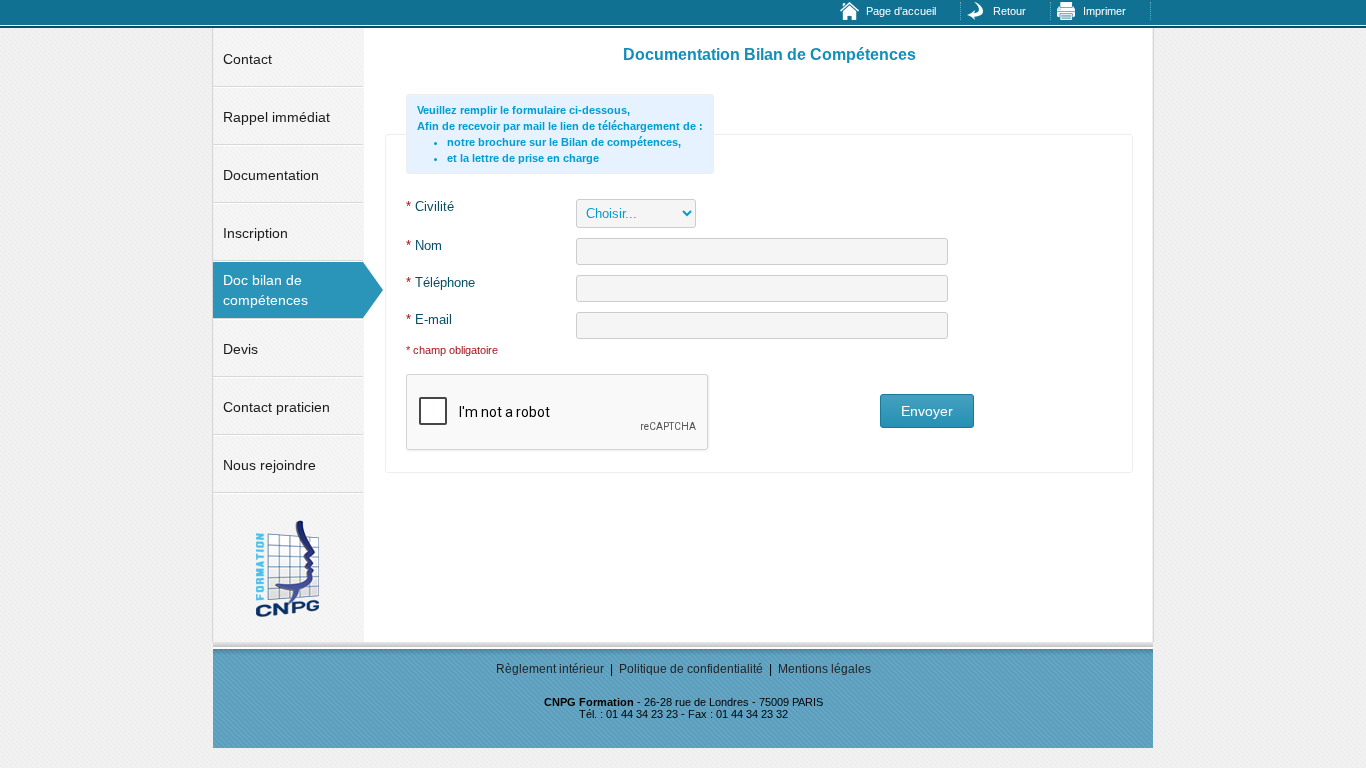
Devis (240, 349)
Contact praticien (276, 407)
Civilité (430, 206)
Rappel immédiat (276, 117)
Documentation (271, 175)
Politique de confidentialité (691, 669)
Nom (424, 245)
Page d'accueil (901, 11)
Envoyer (927, 411)
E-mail (429, 319)
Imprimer (1104, 11)
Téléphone (440, 282)
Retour (1009, 11)
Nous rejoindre (269, 465)
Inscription (255, 233)
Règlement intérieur (550, 669)
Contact (247, 59)
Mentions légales (824, 669)
